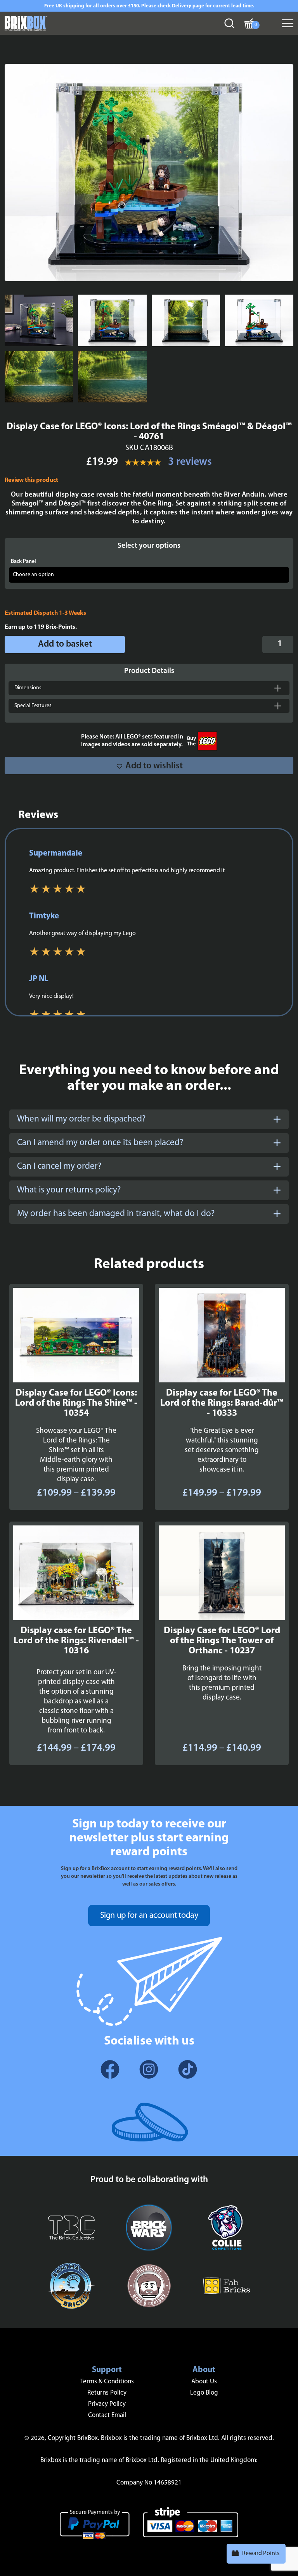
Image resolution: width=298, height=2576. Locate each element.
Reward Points (261, 2554)
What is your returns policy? (69, 1190)
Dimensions (28, 688)
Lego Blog (204, 2393)
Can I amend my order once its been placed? (100, 1143)
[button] (149, 765)
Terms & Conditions (107, 2382)
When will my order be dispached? (81, 1119)
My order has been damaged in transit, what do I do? (116, 1214)
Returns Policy (107, 2393)
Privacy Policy (107, 2404)
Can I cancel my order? (59, 1167)
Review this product (31, 480)
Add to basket (65, 644)
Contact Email (107, 2415)
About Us (204, 2382)
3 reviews (190, 462)
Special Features (33, 706)
